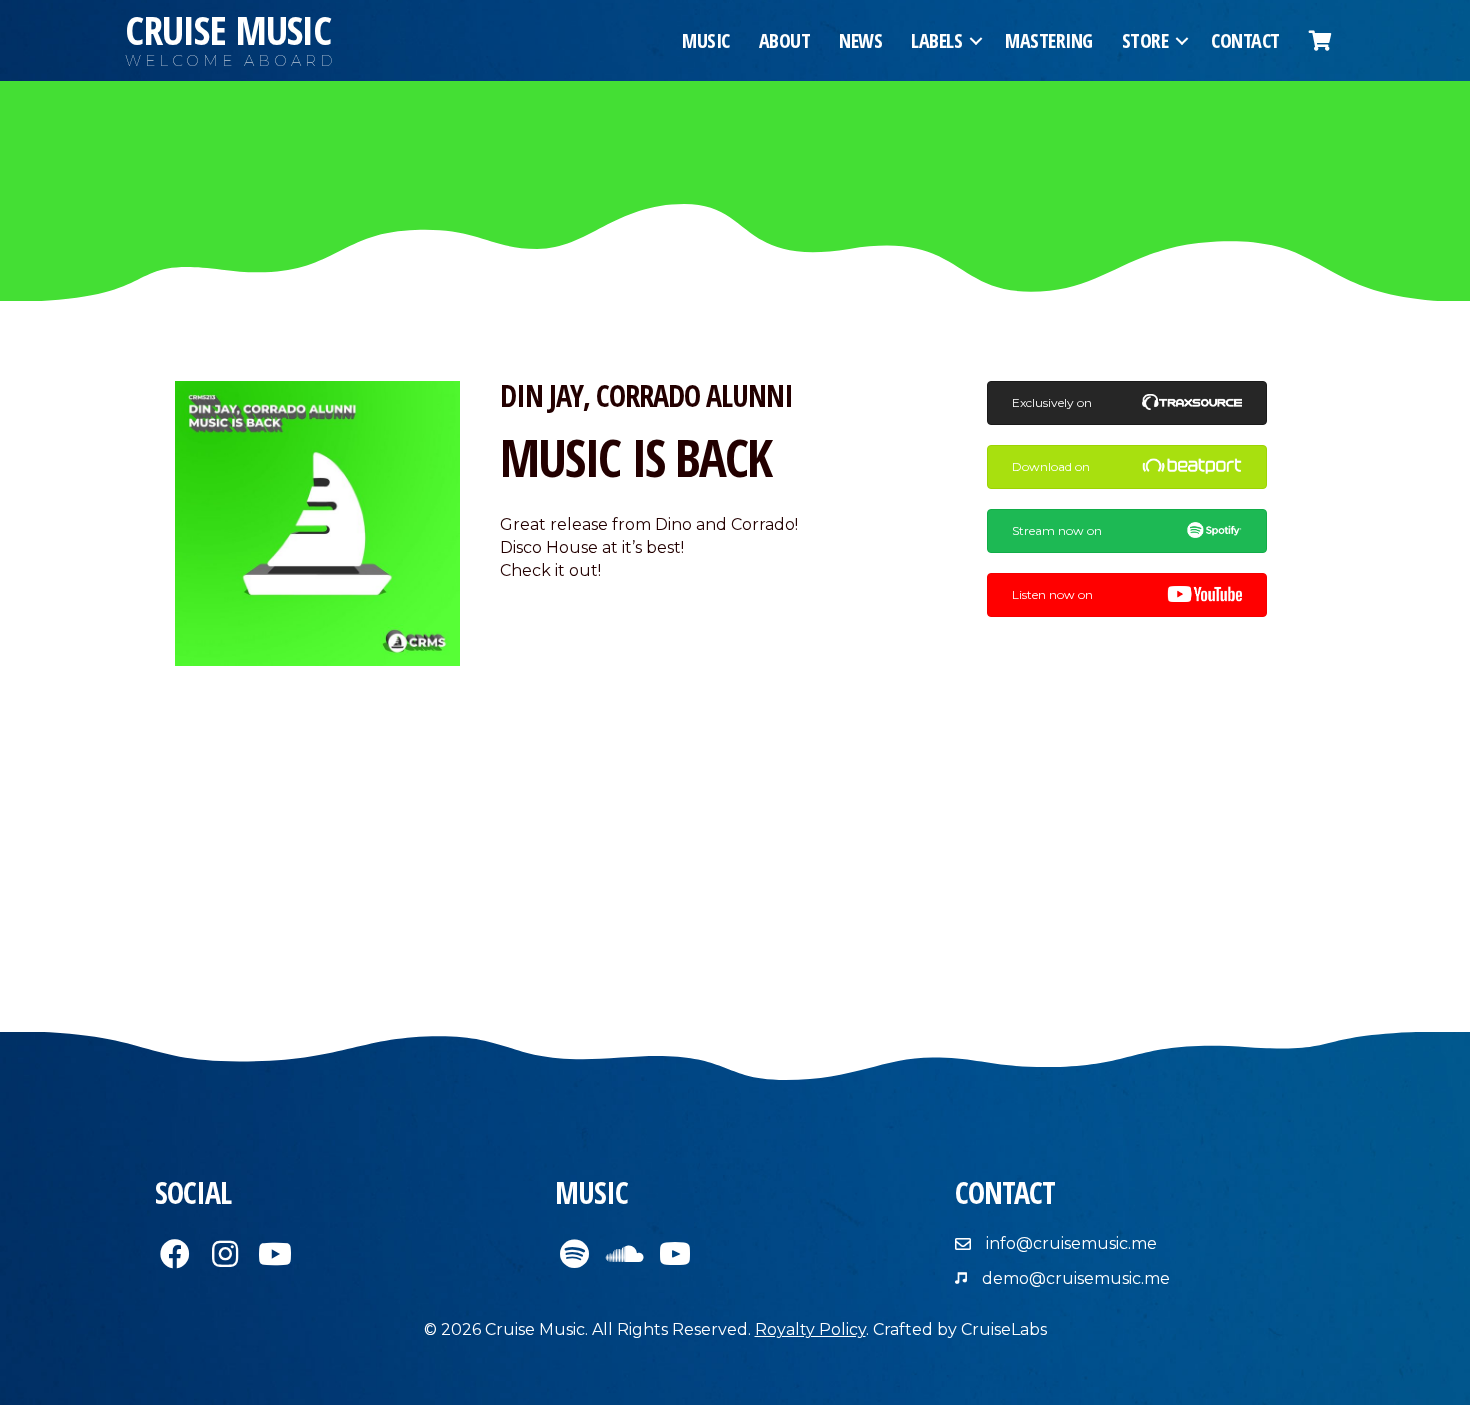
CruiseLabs (1004, 1329)
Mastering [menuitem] (1049, 40)
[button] (976, 41)
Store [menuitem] (1145, 40)
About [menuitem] (785, 40)
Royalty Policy (810, 1329)
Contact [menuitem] (1245, 40)
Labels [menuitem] (936, 40)
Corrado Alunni (694, 395)
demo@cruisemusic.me (1076, 1278)
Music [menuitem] (706, 40)
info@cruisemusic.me (1071, 1243)
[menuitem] (1320, 41)
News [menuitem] (860, 40)
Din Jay (541, 395)
